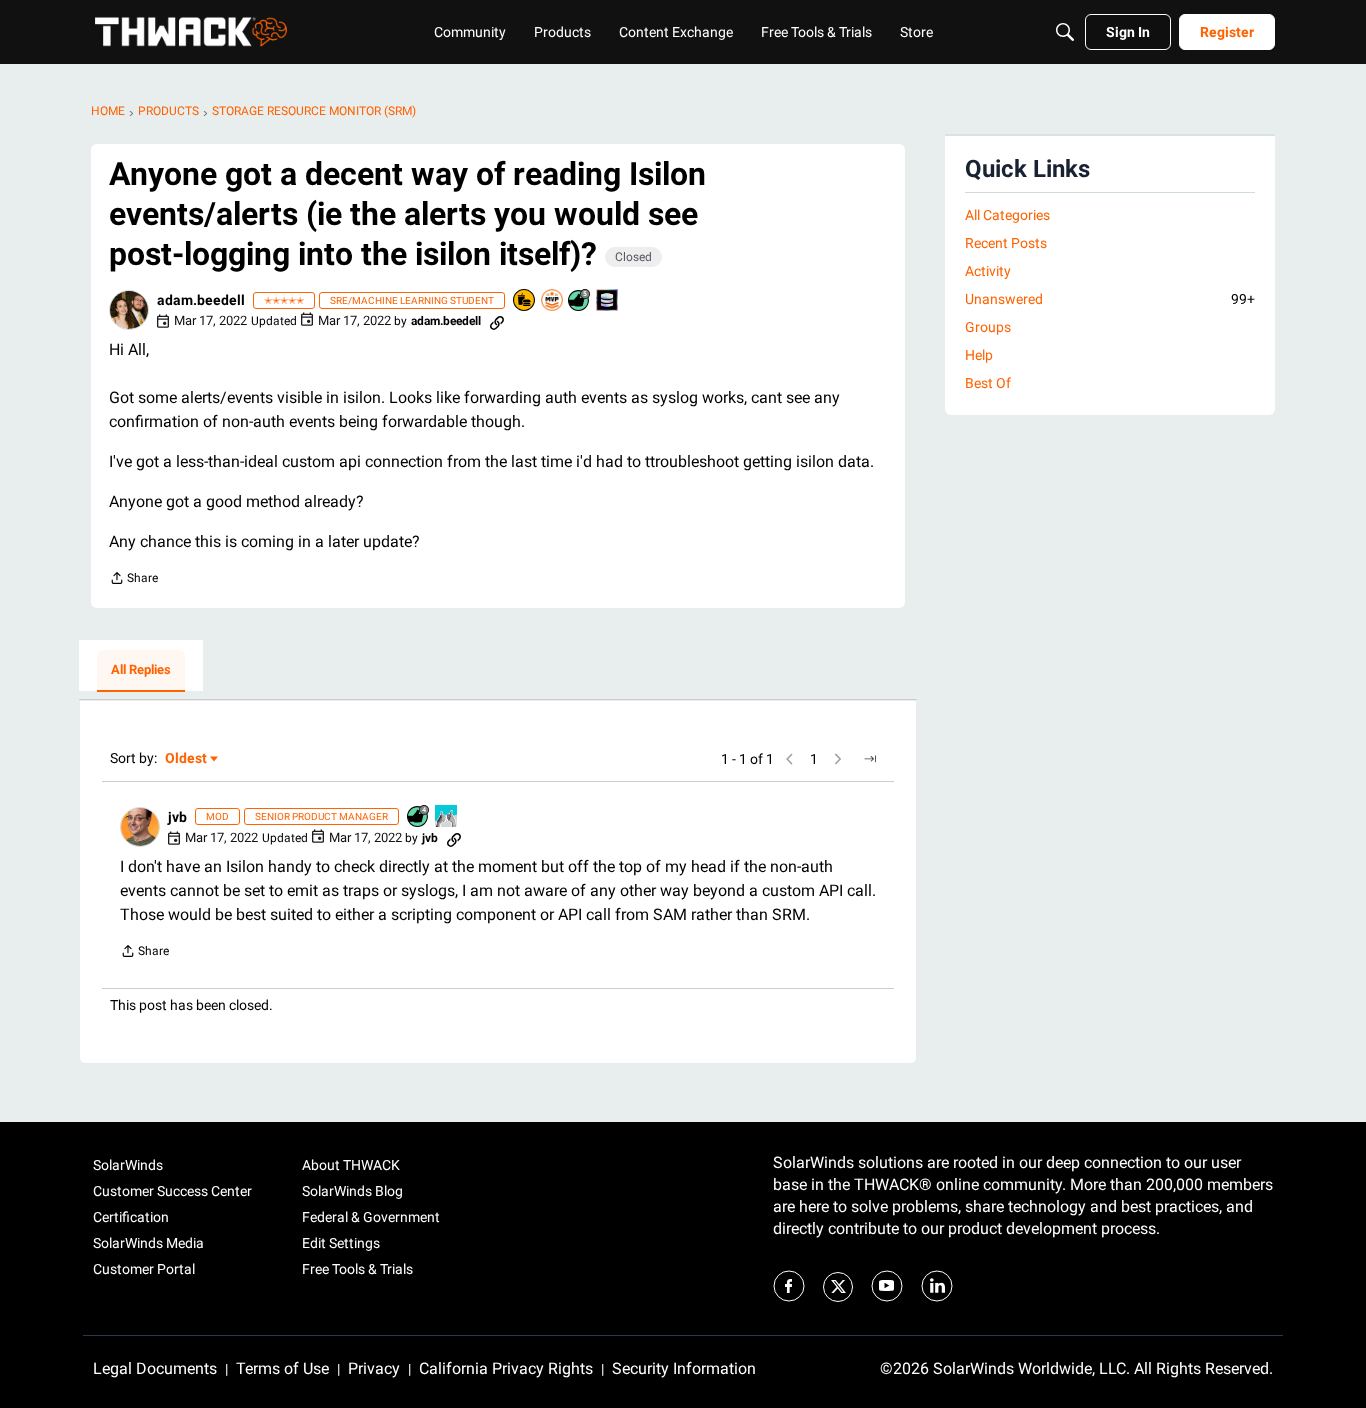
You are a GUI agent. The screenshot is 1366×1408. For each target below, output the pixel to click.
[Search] (1065, 32)
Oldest (187, 759)
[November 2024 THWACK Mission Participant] (608, 301)
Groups (988, 327)
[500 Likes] (580, 301)
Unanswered (1110, 299)
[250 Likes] (419, 817)
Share (133, 580)
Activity (988, 271)
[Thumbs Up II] (447, 817)
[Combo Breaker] (525, 301)
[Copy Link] (497, 321)
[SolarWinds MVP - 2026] (553, 301)
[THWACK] (191, 32)
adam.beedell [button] (201, 300)
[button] (129, 310)
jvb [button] (177, 817)
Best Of (988, 383)
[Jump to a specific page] (870, 759)
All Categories (1007, 215)
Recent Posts (1006, 243)
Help (979, 355)
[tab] (141, 671)
